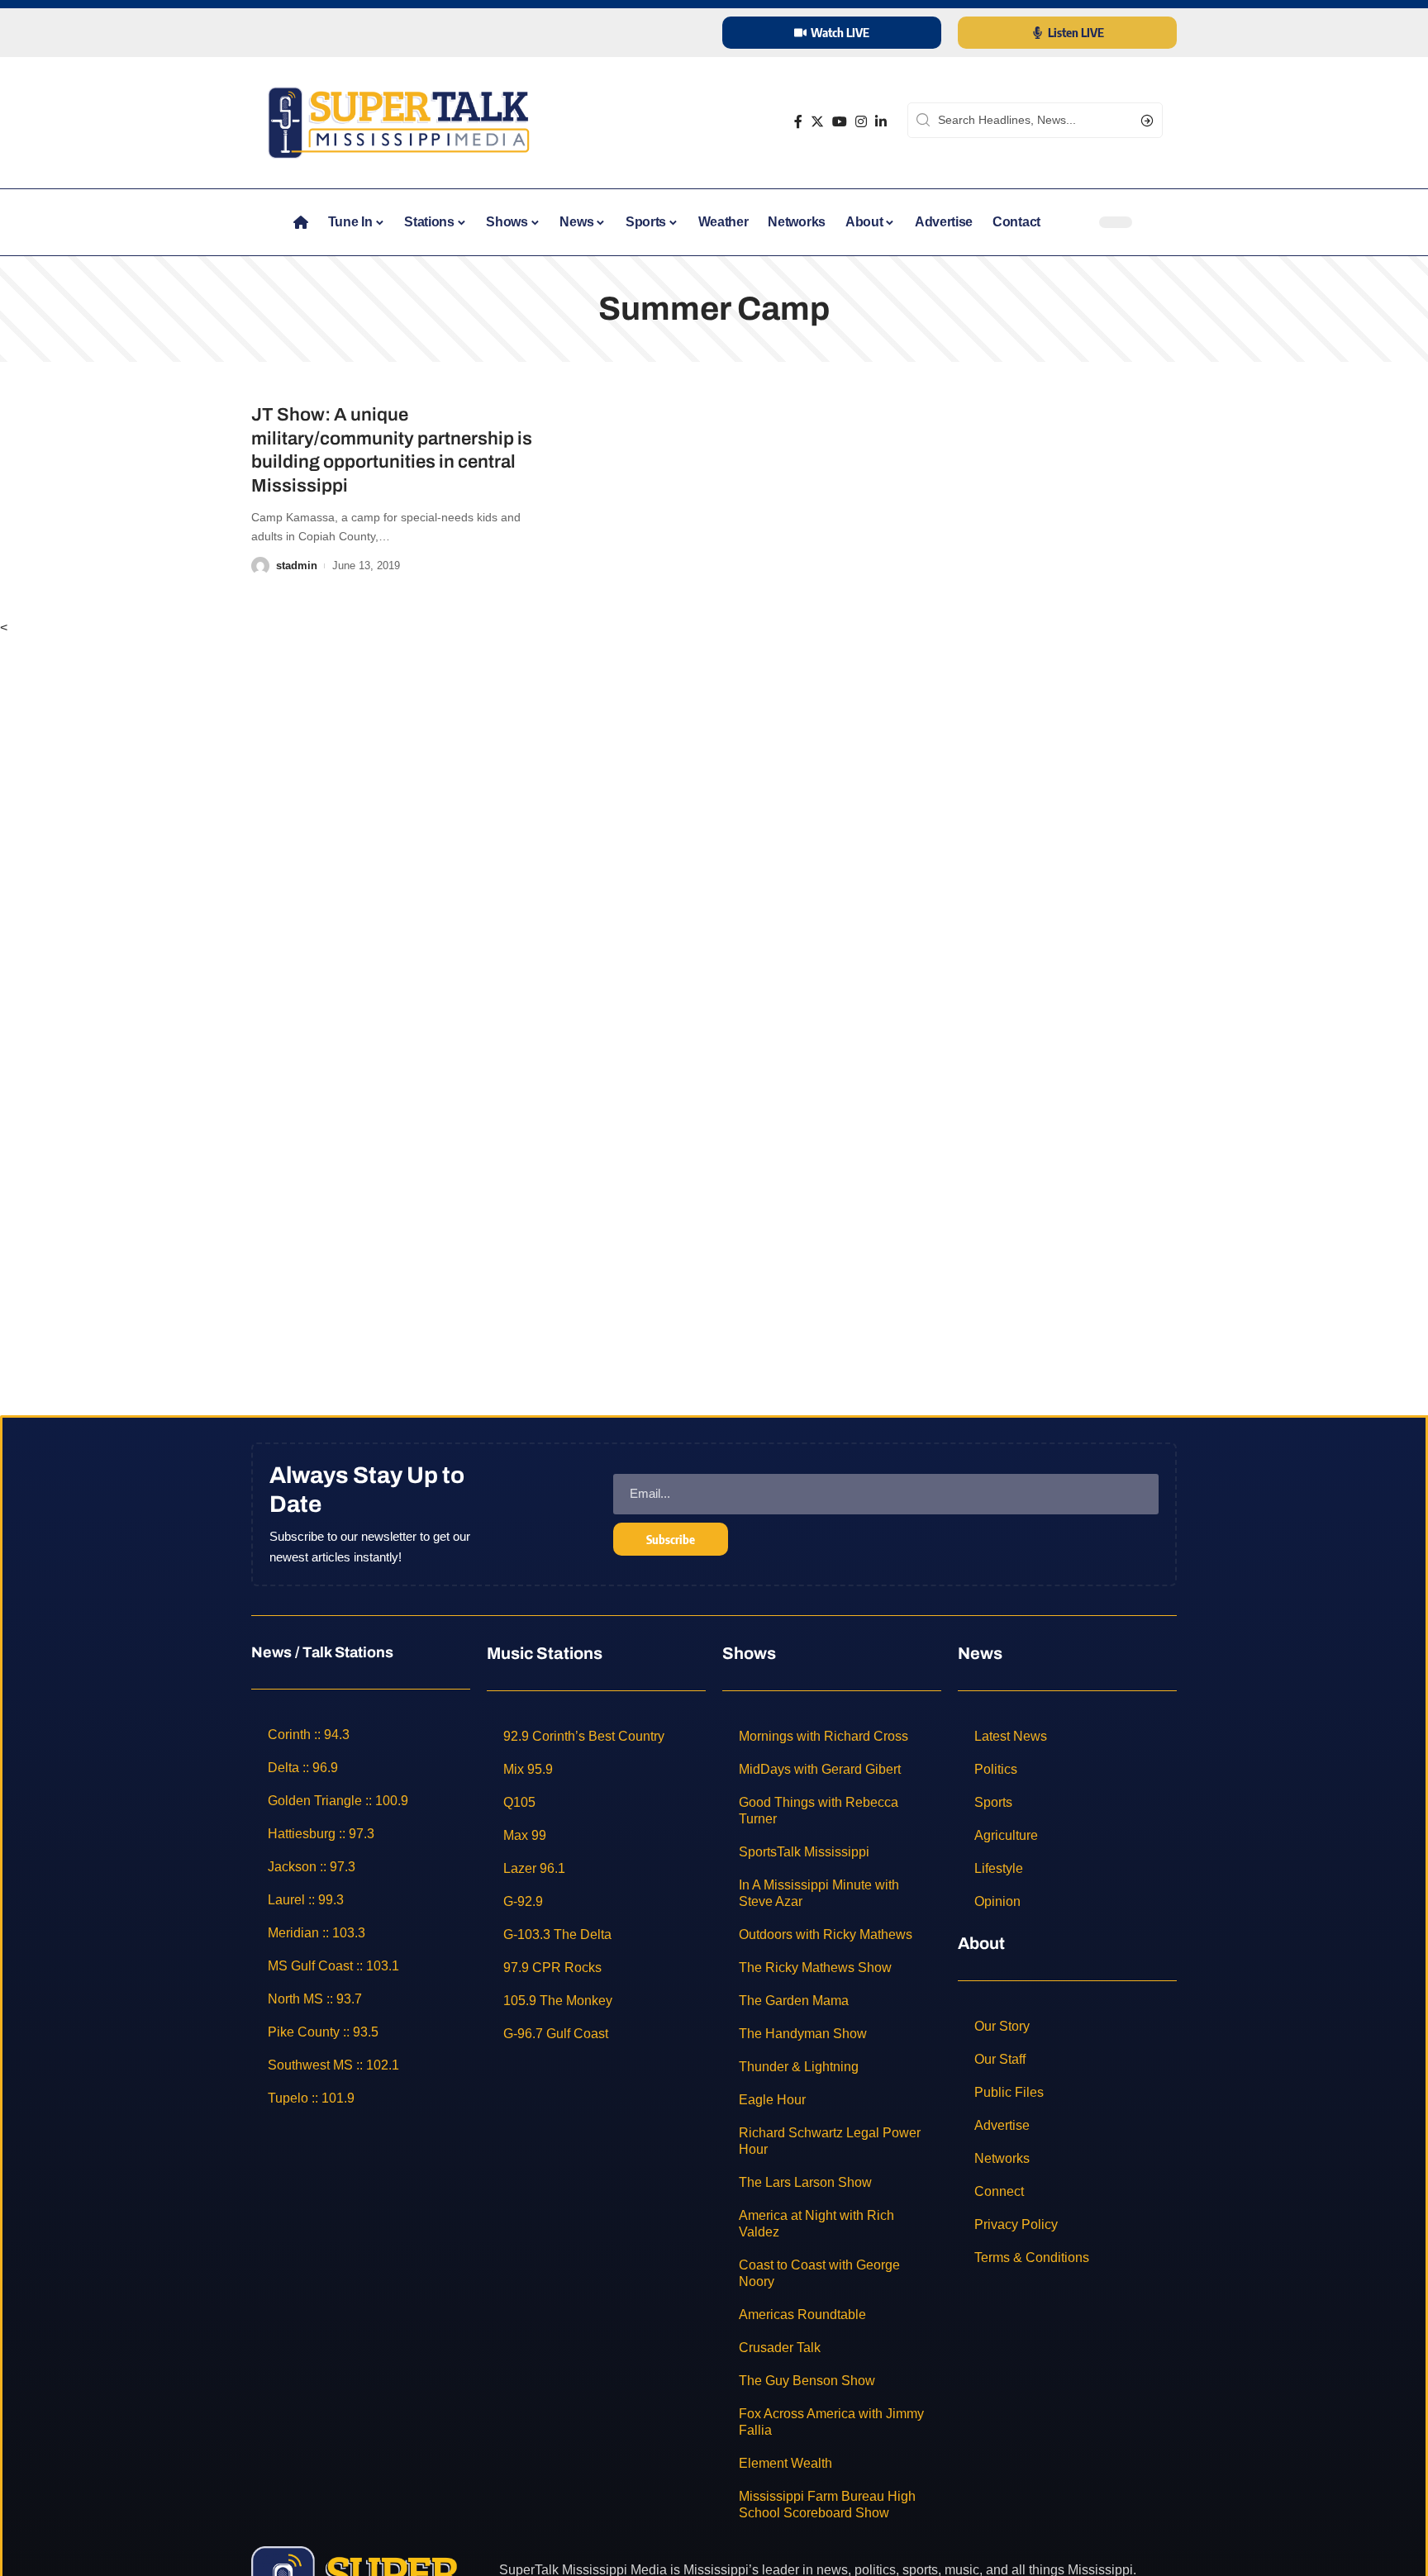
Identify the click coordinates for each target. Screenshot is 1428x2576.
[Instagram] (861, 122)
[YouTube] (840, 122)
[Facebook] (798, 122)
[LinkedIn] (881, 122)
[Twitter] (817, 122)
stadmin (297, 566)
